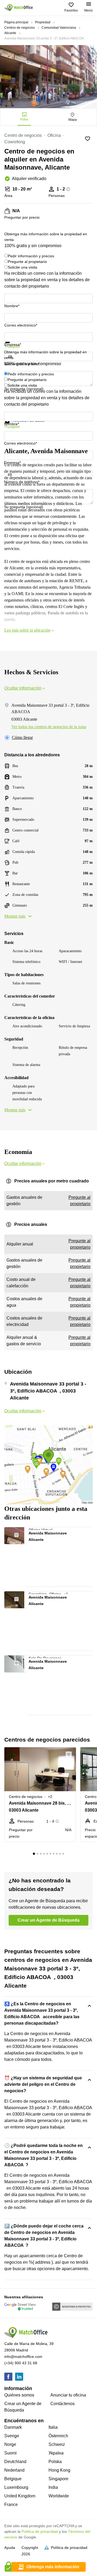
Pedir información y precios (31, 256)
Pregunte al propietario (27, 262)
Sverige (12, 2436)
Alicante (10, 33)
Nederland (14, 2470)
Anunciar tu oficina (68, 2395)
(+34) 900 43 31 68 (21, 2363)
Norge (10, 2444)
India (53, 2487)
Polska (55, 2462)
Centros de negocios (20, 28)
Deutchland (15, 2462)
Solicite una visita (22, 267)
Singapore (58, 2479)
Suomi (11, 2453)
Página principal (16, 22)
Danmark (13, 2427)
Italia (53, 2427)
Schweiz (57, 2444)
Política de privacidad (40, 2531)
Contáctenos (63, 2404)
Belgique (13, 2479)
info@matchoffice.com (23, 2357)
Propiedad (43, 22)
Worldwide (59, 2496)
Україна (56, 2453)
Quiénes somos (19, 2395)
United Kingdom (20, 2496)
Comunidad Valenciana (59, 28)
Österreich (58, 2436)
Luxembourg (16, 2487)
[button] (19, 1534)
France (11, 2504)
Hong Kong (59, 2470)
